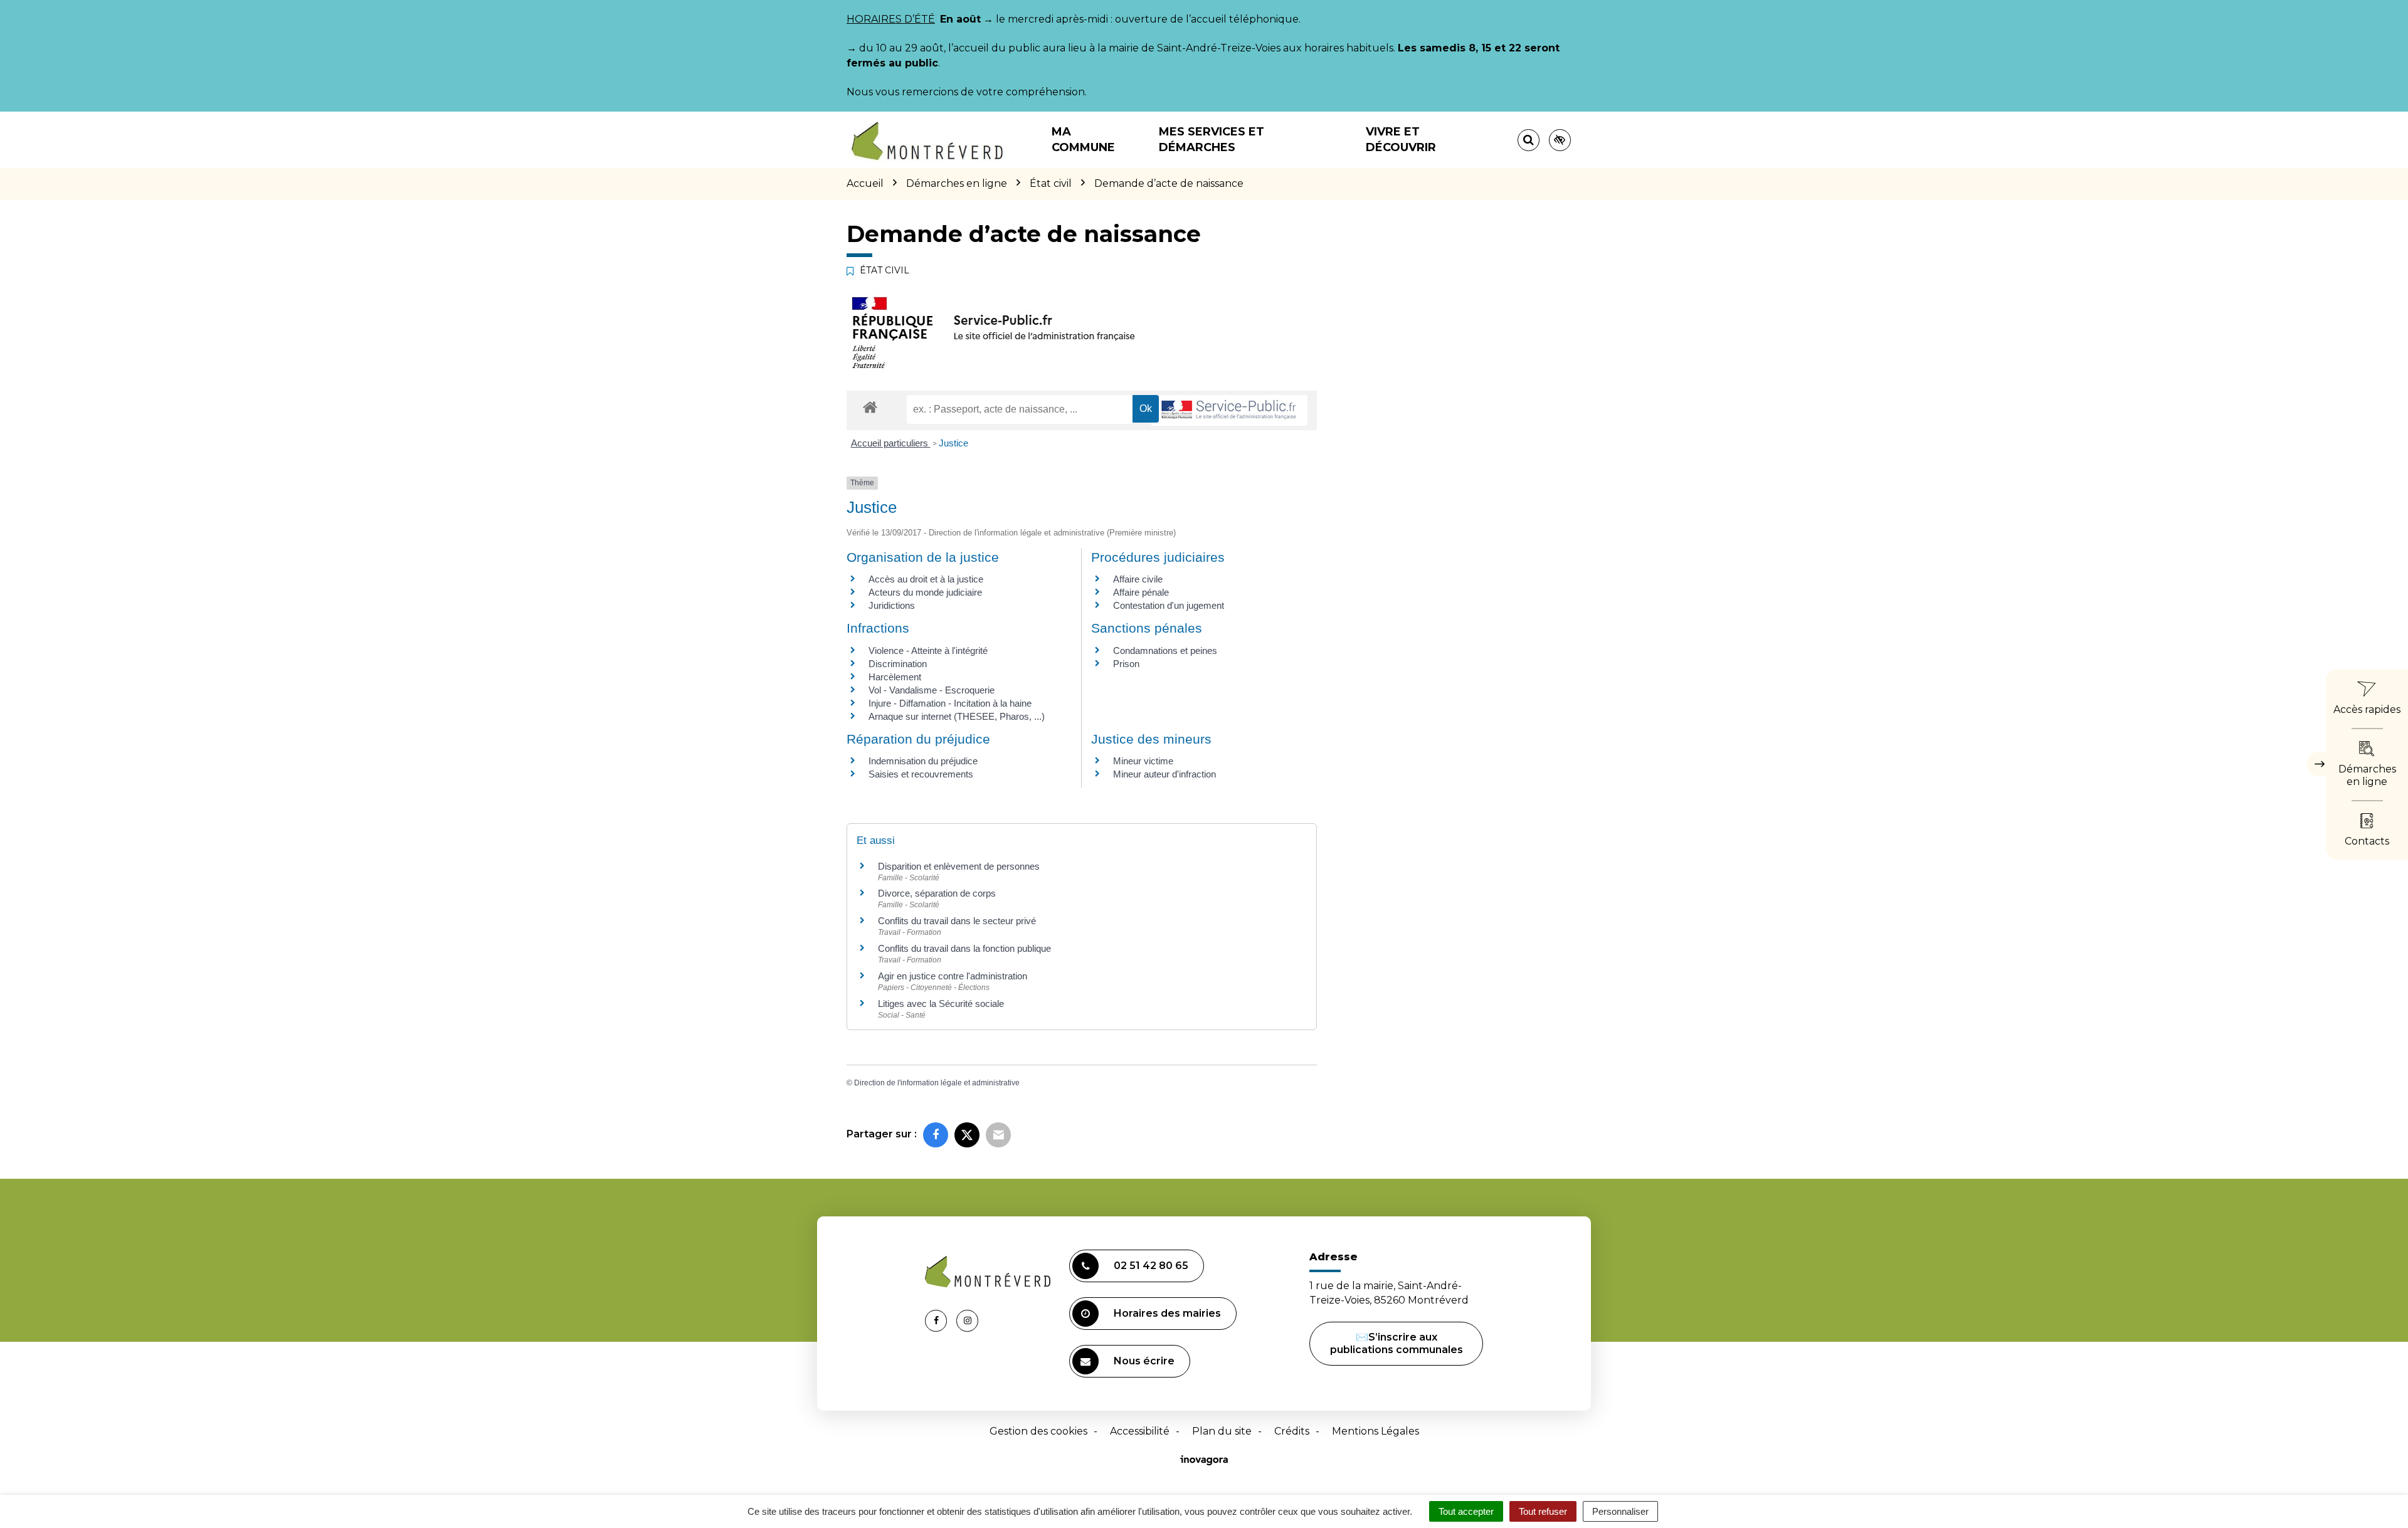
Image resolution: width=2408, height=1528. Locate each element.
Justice (953, 443)
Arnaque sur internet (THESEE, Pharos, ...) (957, 716)
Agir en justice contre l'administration (953, 976)
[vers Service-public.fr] (1229, 410)
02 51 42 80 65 (1151, 1266)
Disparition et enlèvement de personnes (959, 866)
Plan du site (1222, 1431)
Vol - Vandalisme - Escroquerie (932, 690)
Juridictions (892, 605)
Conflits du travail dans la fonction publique (964, 948)
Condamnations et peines (1165, 651)
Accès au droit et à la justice (926, 579)
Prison (1126, 664)
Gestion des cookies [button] (1038, 1431)
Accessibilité (1140, 1431)
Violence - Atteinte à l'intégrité (928, 651)
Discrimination (898, 664)
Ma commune (1083, 140)
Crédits (1292, 1431)
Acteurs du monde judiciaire (925, 592)
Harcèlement (895, 677)
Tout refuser (1543, 1511)
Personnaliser (1620, 1511)
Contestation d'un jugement (1169, 605)
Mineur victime (1143, 761)
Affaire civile (1138, 579)
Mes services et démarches (1212, 140)
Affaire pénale (1141, 592)
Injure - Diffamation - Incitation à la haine (950, 703)
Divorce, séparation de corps (937, 893)
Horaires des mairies (1167, 1313)
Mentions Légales (1376, 1431)
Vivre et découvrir (1401, 140)
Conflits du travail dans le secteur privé (957, 921)
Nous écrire (1144, 1361)
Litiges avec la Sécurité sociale (941, 1004)
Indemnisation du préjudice (923, 761)
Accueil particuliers (891, 443)
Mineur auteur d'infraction (1164, 774)
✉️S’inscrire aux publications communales (1397, 1343)
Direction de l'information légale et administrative (937, 1083)
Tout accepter (1466, 1511)
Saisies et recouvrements (921, 774)
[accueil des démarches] (870, 407)
